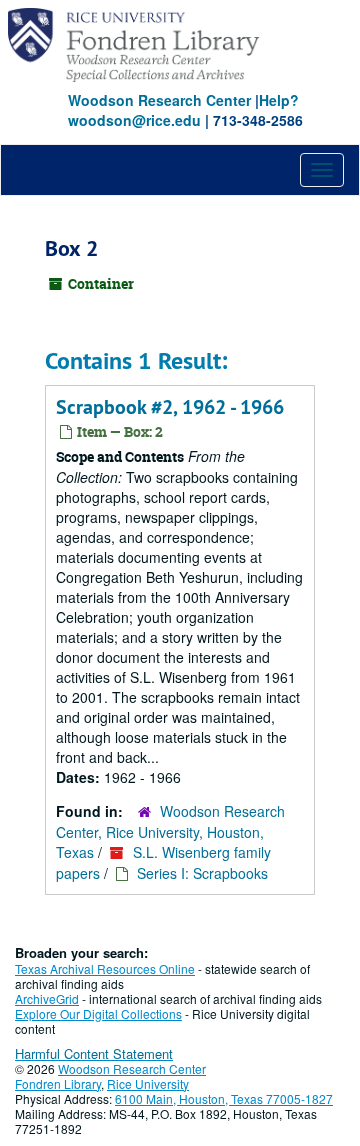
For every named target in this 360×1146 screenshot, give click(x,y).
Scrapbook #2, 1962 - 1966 (170, 407)
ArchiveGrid (47, 998)
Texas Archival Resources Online (105, 968)
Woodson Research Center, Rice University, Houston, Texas (170, 831)
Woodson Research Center (159, 100)
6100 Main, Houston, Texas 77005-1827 (224, 1098)
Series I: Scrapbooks (202, 873)
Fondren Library (58, 1083)
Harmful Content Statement (94, 1053)
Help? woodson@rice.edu (183, 110)
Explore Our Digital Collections (98, 1013)
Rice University (148, 1083)
